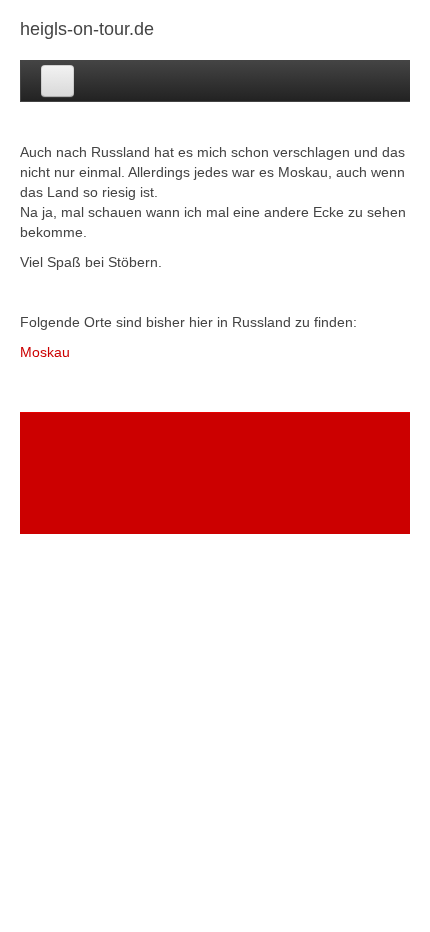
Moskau (45, 352)
